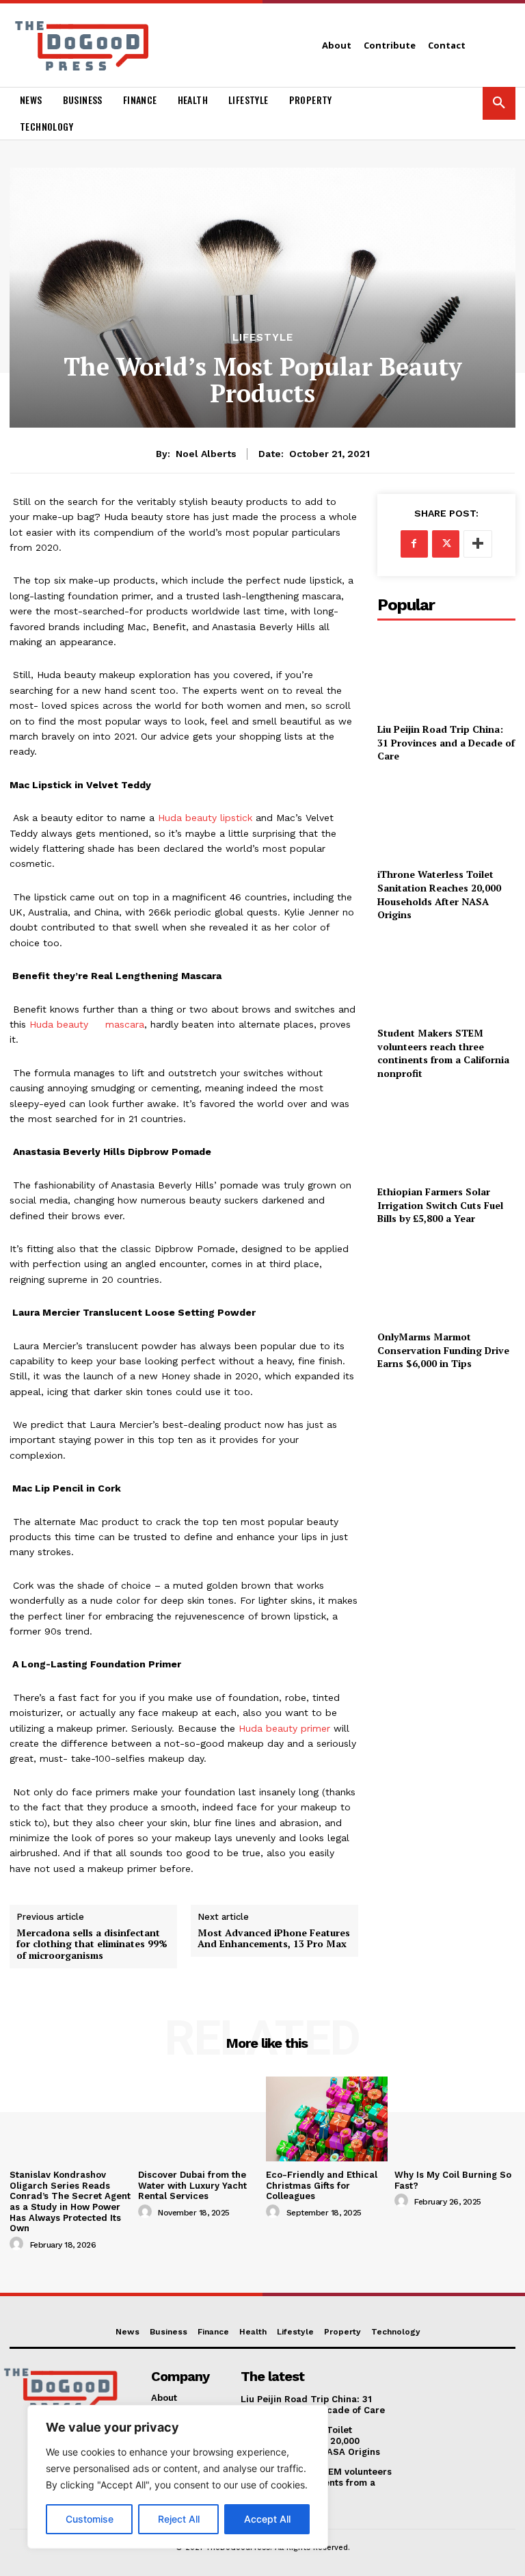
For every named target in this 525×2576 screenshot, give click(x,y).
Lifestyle (263, 338)
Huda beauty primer (284, 1728)
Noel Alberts (206, 454)
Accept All (267, 2519)
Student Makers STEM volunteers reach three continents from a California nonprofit (443, 1053)
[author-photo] (18, 2244)
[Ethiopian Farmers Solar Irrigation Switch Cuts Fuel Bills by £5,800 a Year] (446, 1135)
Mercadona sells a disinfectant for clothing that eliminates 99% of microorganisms (92, 1944)
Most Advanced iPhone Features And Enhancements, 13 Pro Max (274, 1939)
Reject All (179, 2519)
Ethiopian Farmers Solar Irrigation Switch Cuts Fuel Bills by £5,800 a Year (440, 1205)
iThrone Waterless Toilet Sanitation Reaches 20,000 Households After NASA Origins (439, 894)
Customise (90, 2519)
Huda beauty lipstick (205, 818)
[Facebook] (414, 544)
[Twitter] (446, 544)
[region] (178, 2477)
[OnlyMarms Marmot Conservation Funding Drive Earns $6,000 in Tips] (446, 1280)
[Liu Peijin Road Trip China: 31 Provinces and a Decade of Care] (446, 673)
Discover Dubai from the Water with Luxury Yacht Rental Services (192, 2185)
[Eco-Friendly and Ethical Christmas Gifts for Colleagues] (327, 2119)
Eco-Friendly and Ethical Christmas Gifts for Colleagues (322, 2185)
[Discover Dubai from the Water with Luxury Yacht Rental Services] (199, 2119)
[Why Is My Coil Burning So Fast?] (455, 2119)
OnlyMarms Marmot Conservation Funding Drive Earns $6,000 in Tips (443, 1350)
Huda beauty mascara (87, 1024)
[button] (499, 103)
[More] (478, 544)
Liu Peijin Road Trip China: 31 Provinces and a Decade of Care (446, 742)
